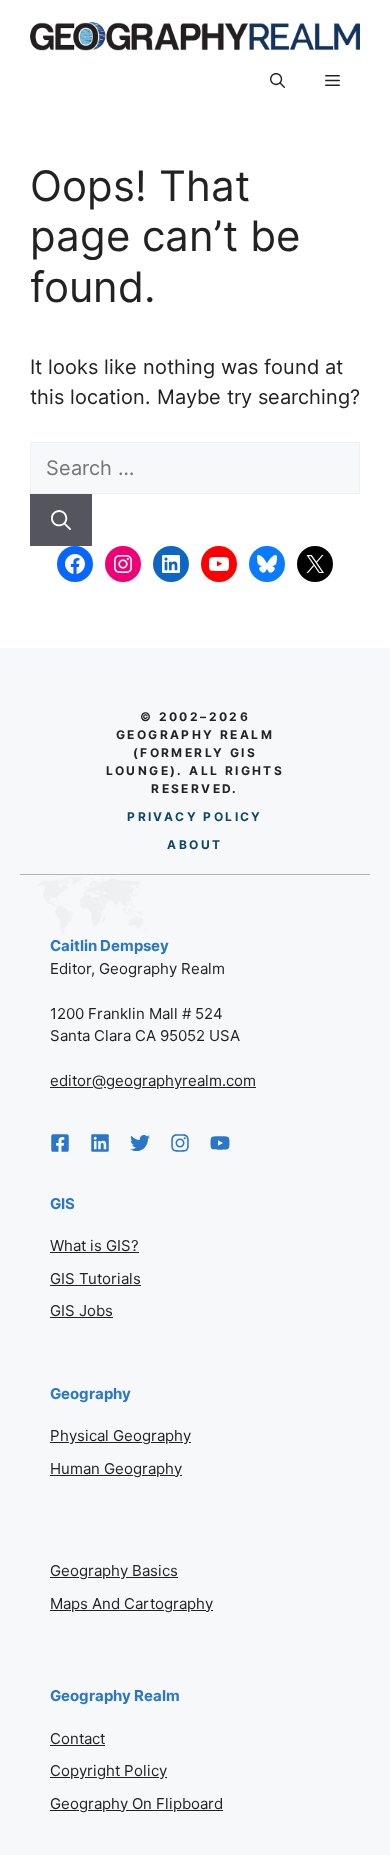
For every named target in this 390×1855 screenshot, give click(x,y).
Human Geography (116, 1468)
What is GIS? (94, 1245)
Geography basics (114, 1570)
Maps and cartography (131, 1603)
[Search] (61, 520)
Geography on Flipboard (136, 1803)
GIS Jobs (81, 1310)
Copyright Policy (108, 1770)
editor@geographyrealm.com (153, 1080)
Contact (77, 1738)
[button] (277, 81)
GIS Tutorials (95, 1278)
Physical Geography (120, 1435)
